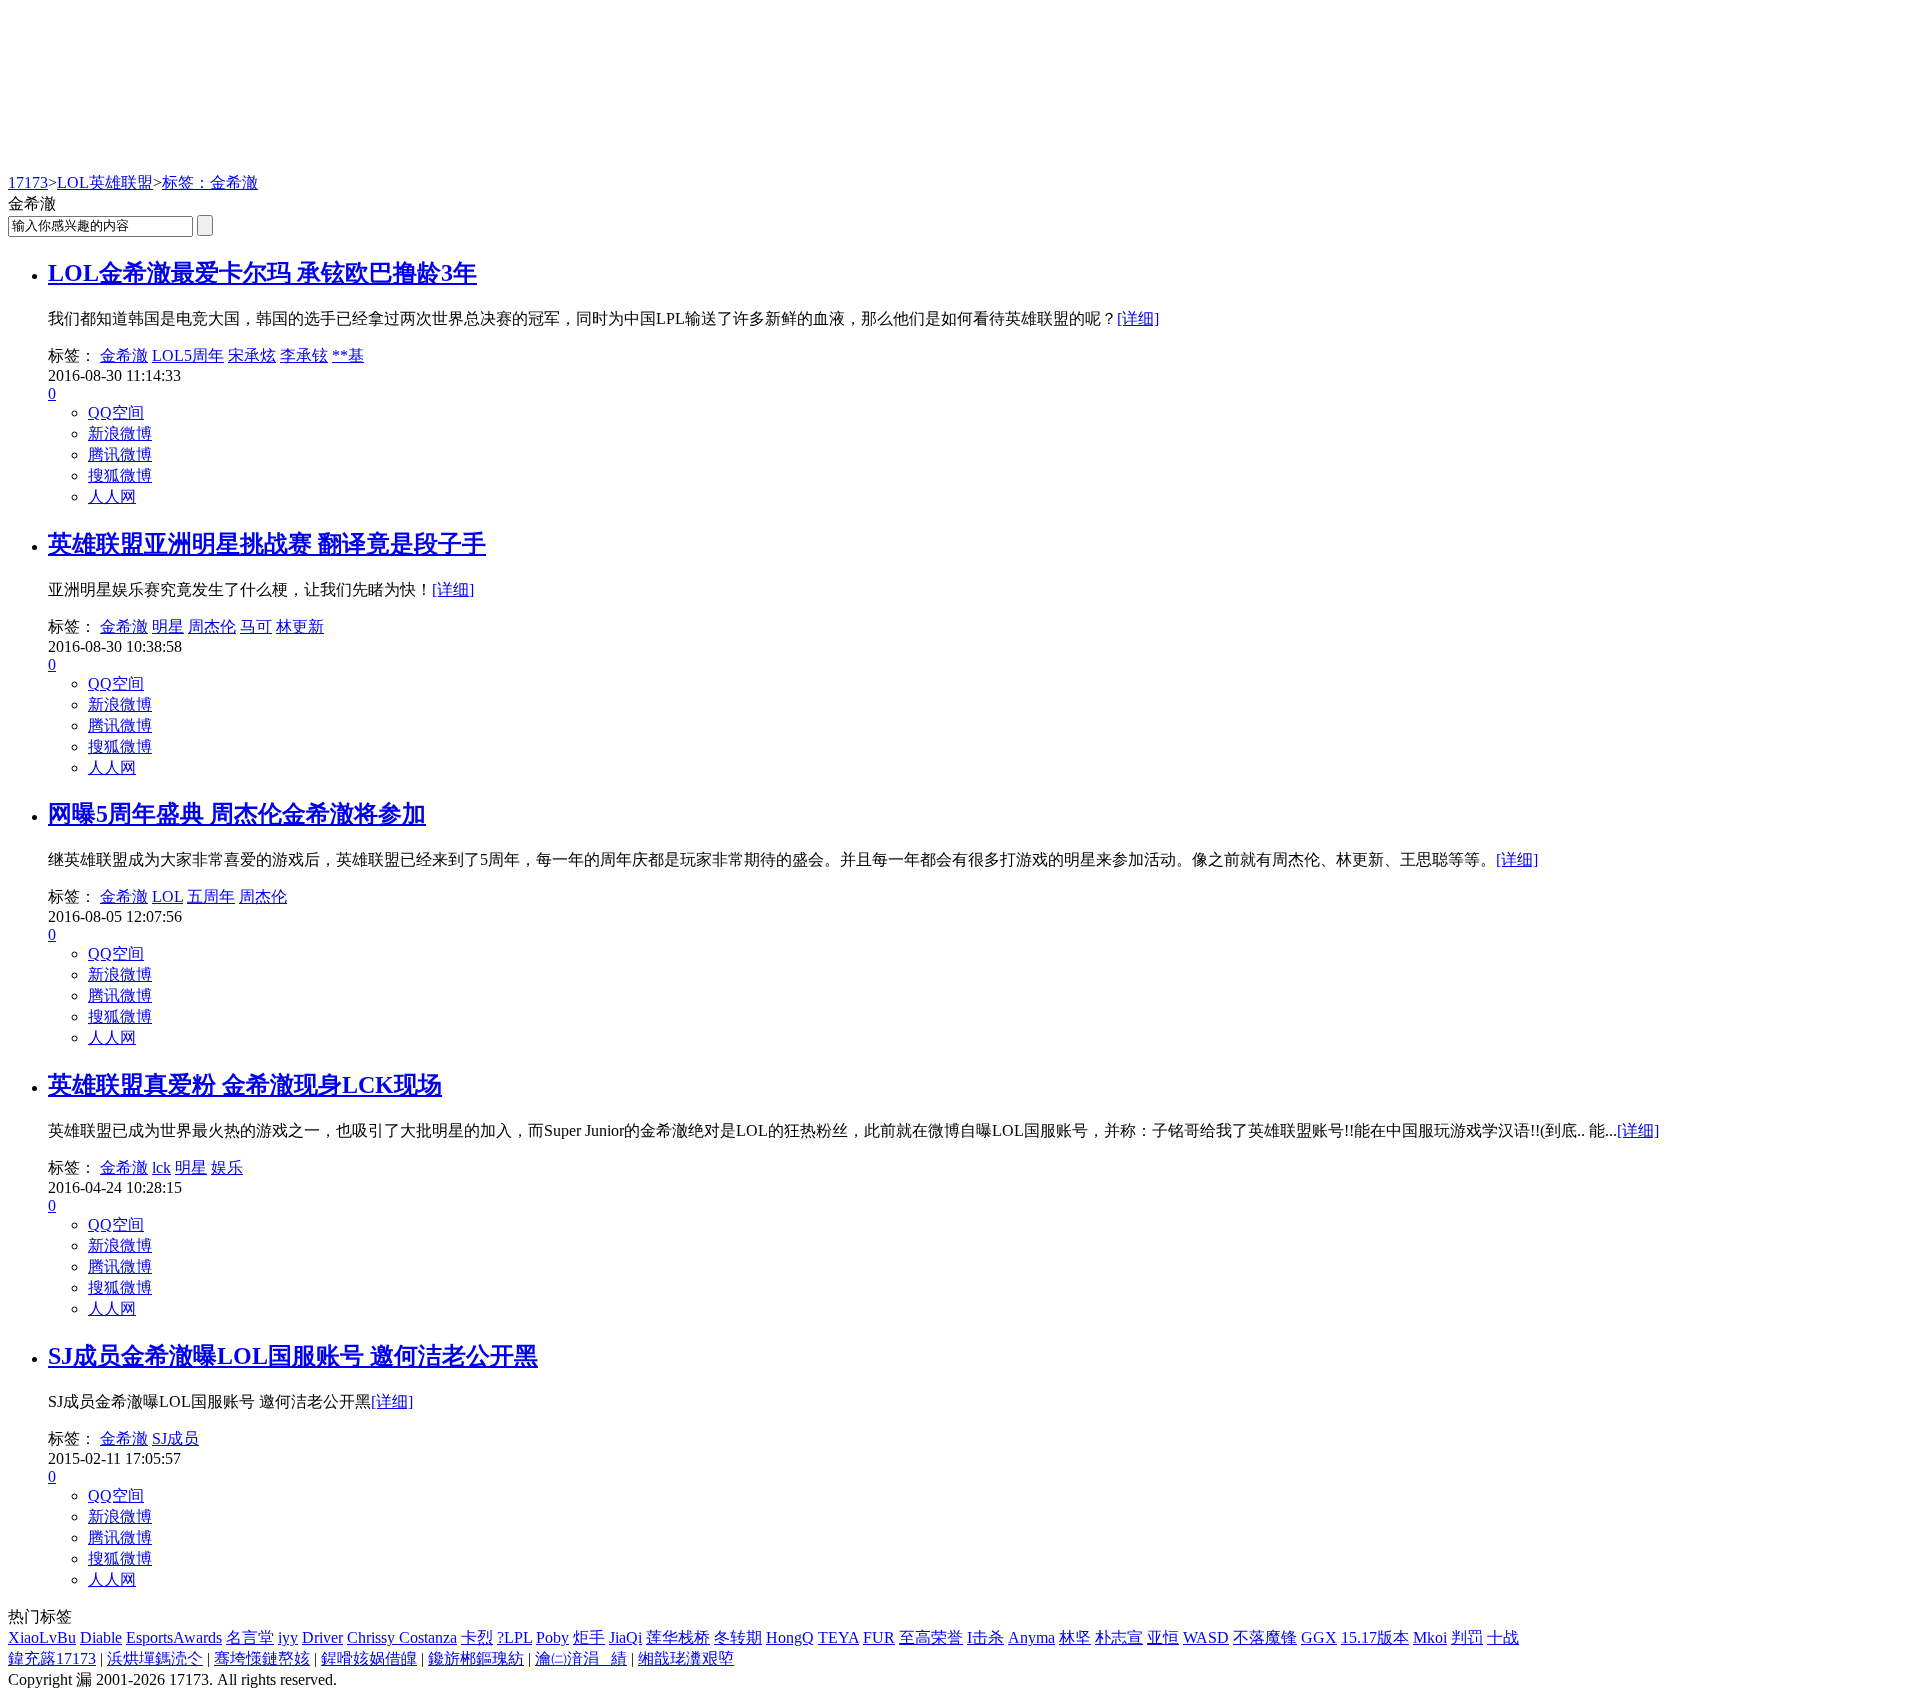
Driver (322, 1637)
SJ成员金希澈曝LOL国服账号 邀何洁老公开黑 (293, 1356)
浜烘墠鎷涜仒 (155, 1658)
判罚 (1467, 1637)
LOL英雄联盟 (105, 182)
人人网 (112, 496)
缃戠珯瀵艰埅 (686, 1658)
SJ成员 (175, 1438)
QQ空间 (116, 412)
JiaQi (625, 1637)
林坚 (1075, 1637)
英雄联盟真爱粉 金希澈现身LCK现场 (245, 1085)
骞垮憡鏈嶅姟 (262, 1658)
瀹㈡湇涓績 (581, 1658)
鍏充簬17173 (52, 1658)
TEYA (838, 1637)
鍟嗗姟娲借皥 (369, 1658)
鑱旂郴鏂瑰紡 (476, 1658)
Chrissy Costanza (402, 1637)
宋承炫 (252, 355)
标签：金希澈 (210, 182)
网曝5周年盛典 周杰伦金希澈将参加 (237, 814)
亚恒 (1163, 1637)
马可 (256, 626)
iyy (288, 1637)
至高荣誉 (931, 1637)
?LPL (514, 1637)
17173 (28, 182)
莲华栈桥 (678, 1637)
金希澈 (124, 355)
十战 (1503, 1637)
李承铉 (304, 355)
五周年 (211, 896)
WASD (1206, 1637)
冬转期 (738, 1637)
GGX (1319, 1637)
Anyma (1031, 1637)
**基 (348, 355)
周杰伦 (212, 626)
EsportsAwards (174, 1637)
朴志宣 (1119, 1637)
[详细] (1138, 318)
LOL (167, 896)
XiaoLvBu (42, 1637)
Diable (101, 1637)
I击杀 (985, 1637)
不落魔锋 (1265, 1637)
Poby (552, 1637)
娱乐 (227, 1167)
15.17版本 (1375, 1637)
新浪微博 (120, 433)
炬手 (589, 1637)
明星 (168, 626)
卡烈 (477, 1637)
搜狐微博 (120, 475)
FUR (879, 1637)
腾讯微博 (120, 454)
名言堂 (250, 1637)
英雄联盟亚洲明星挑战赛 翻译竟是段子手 (267, 544)
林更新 (300, 626)
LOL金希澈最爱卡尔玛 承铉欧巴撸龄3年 (262, 273)
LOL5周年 (188, 355)
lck (161, 1167)
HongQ (790, 1637)
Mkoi (1430, 1637)
